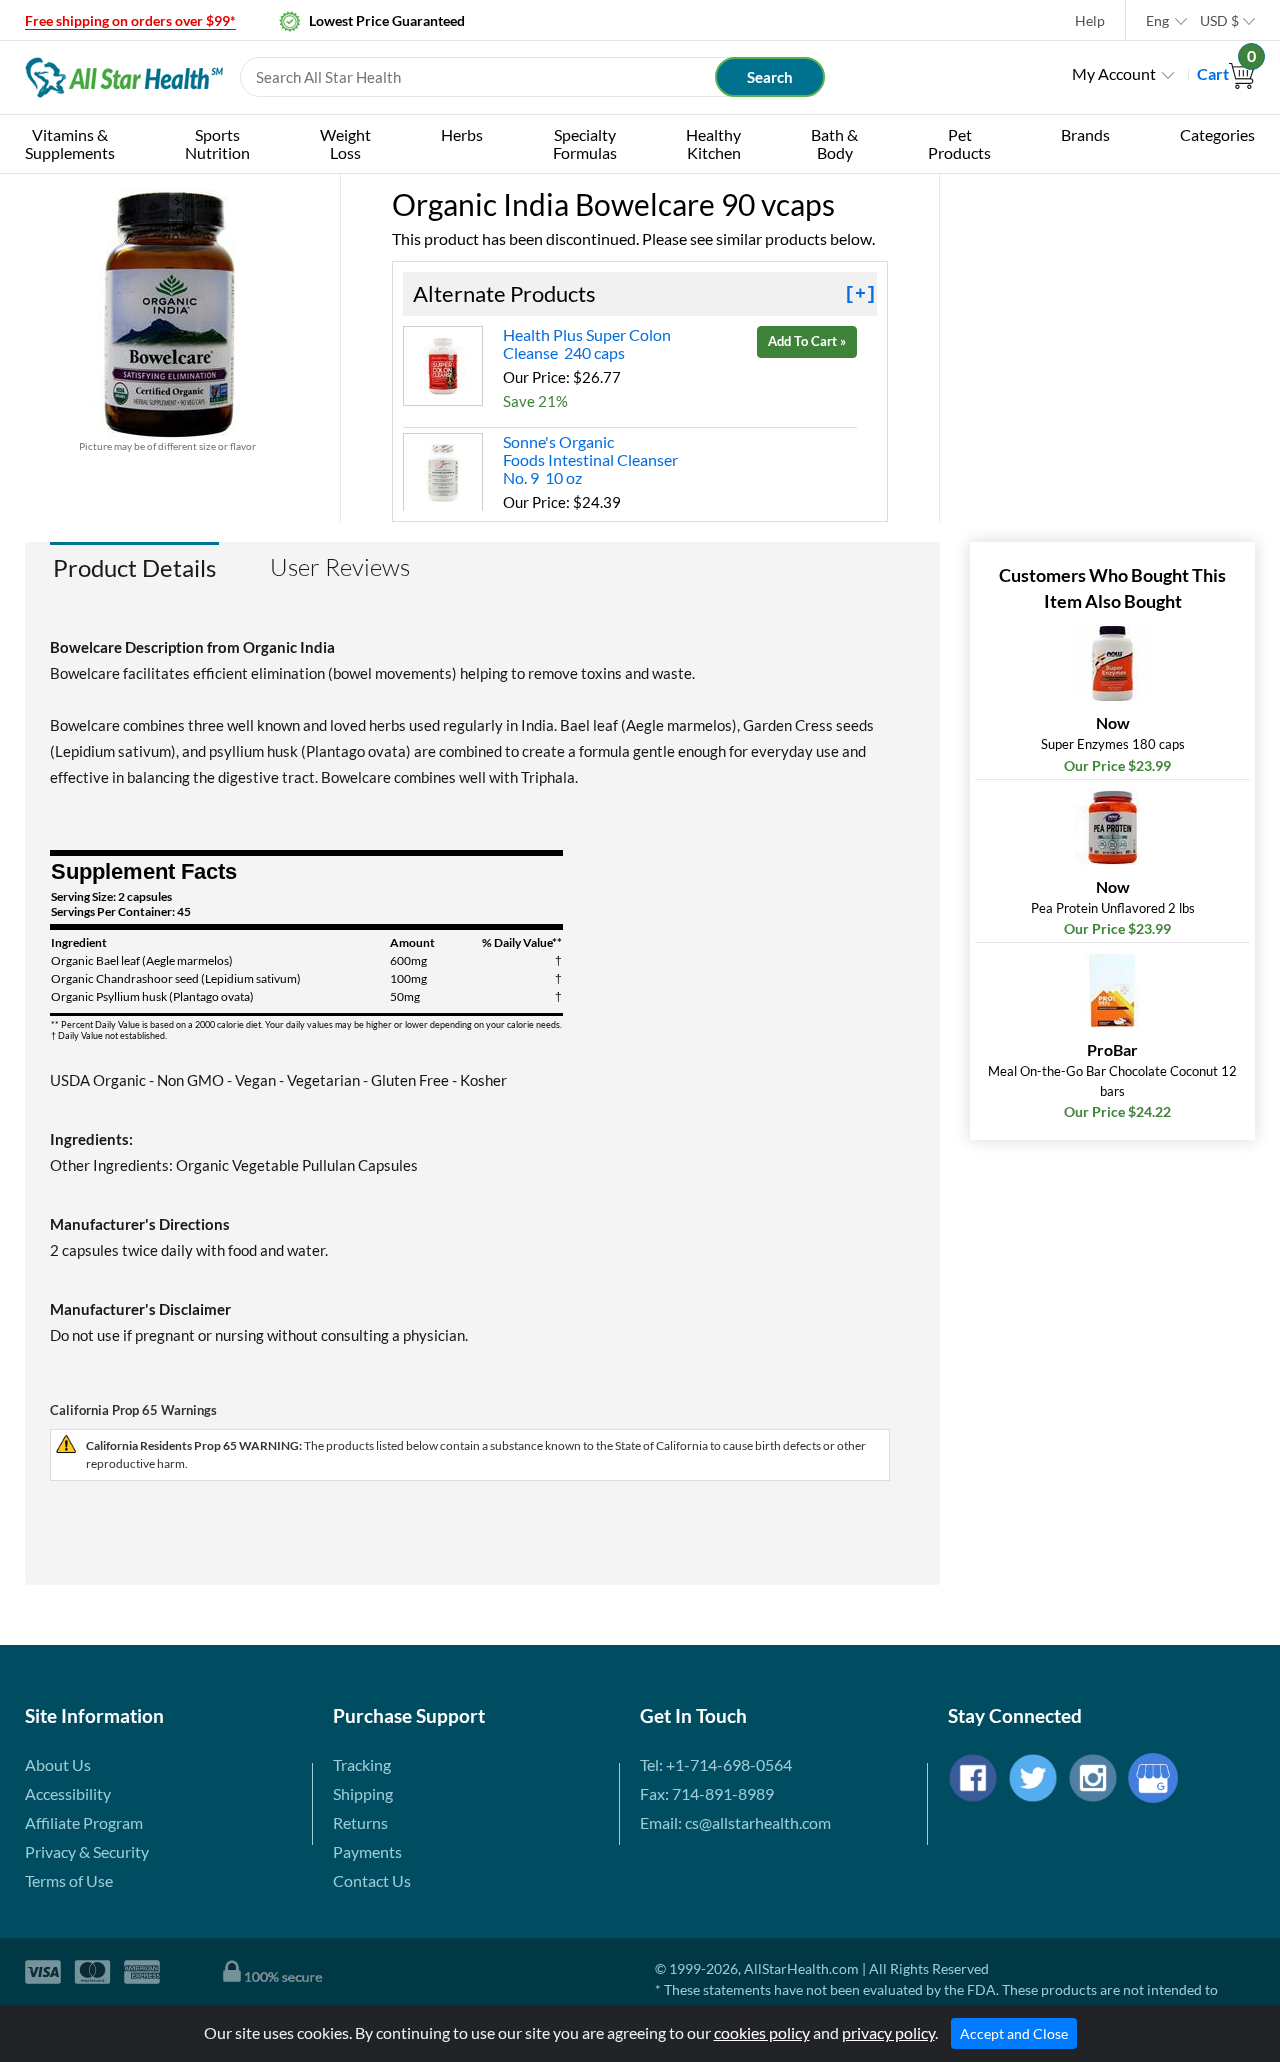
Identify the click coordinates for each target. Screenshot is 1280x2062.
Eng (1157, 20)
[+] (860, 294)
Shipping (363, 1793)
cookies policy (762, 2032)
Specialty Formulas (585, 143)
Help (1090, 20)
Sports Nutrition (217, 143)
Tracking (362, 1764)
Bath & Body (834, 143)
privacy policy (888, 2032)
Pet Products (959, 143)
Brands (1085, 134)
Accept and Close (1014, 2033)
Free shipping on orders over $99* (130, 20)
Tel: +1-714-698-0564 (716, 1764)
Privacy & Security (87, 1851)
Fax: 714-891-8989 (707, 1793)
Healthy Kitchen (713, 143)
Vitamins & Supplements (70, 143)
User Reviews (340, 567)
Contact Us (372, 1880)
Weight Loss (345, 143)
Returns (360, 1822)
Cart (1226, 73)
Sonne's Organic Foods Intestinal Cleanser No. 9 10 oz (590, 459)
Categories (1217, 134)
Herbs (462, 134)
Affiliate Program (84, 1822)
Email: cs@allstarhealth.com (735, 1822)
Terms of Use (69, 1880)
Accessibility (68, 1793)
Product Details (134, 567)
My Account (1114, 73)
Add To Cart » (807, 341)
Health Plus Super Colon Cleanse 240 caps (587, 343)
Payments (367, 1851)
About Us (58, 1764)
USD (1219, 20)
